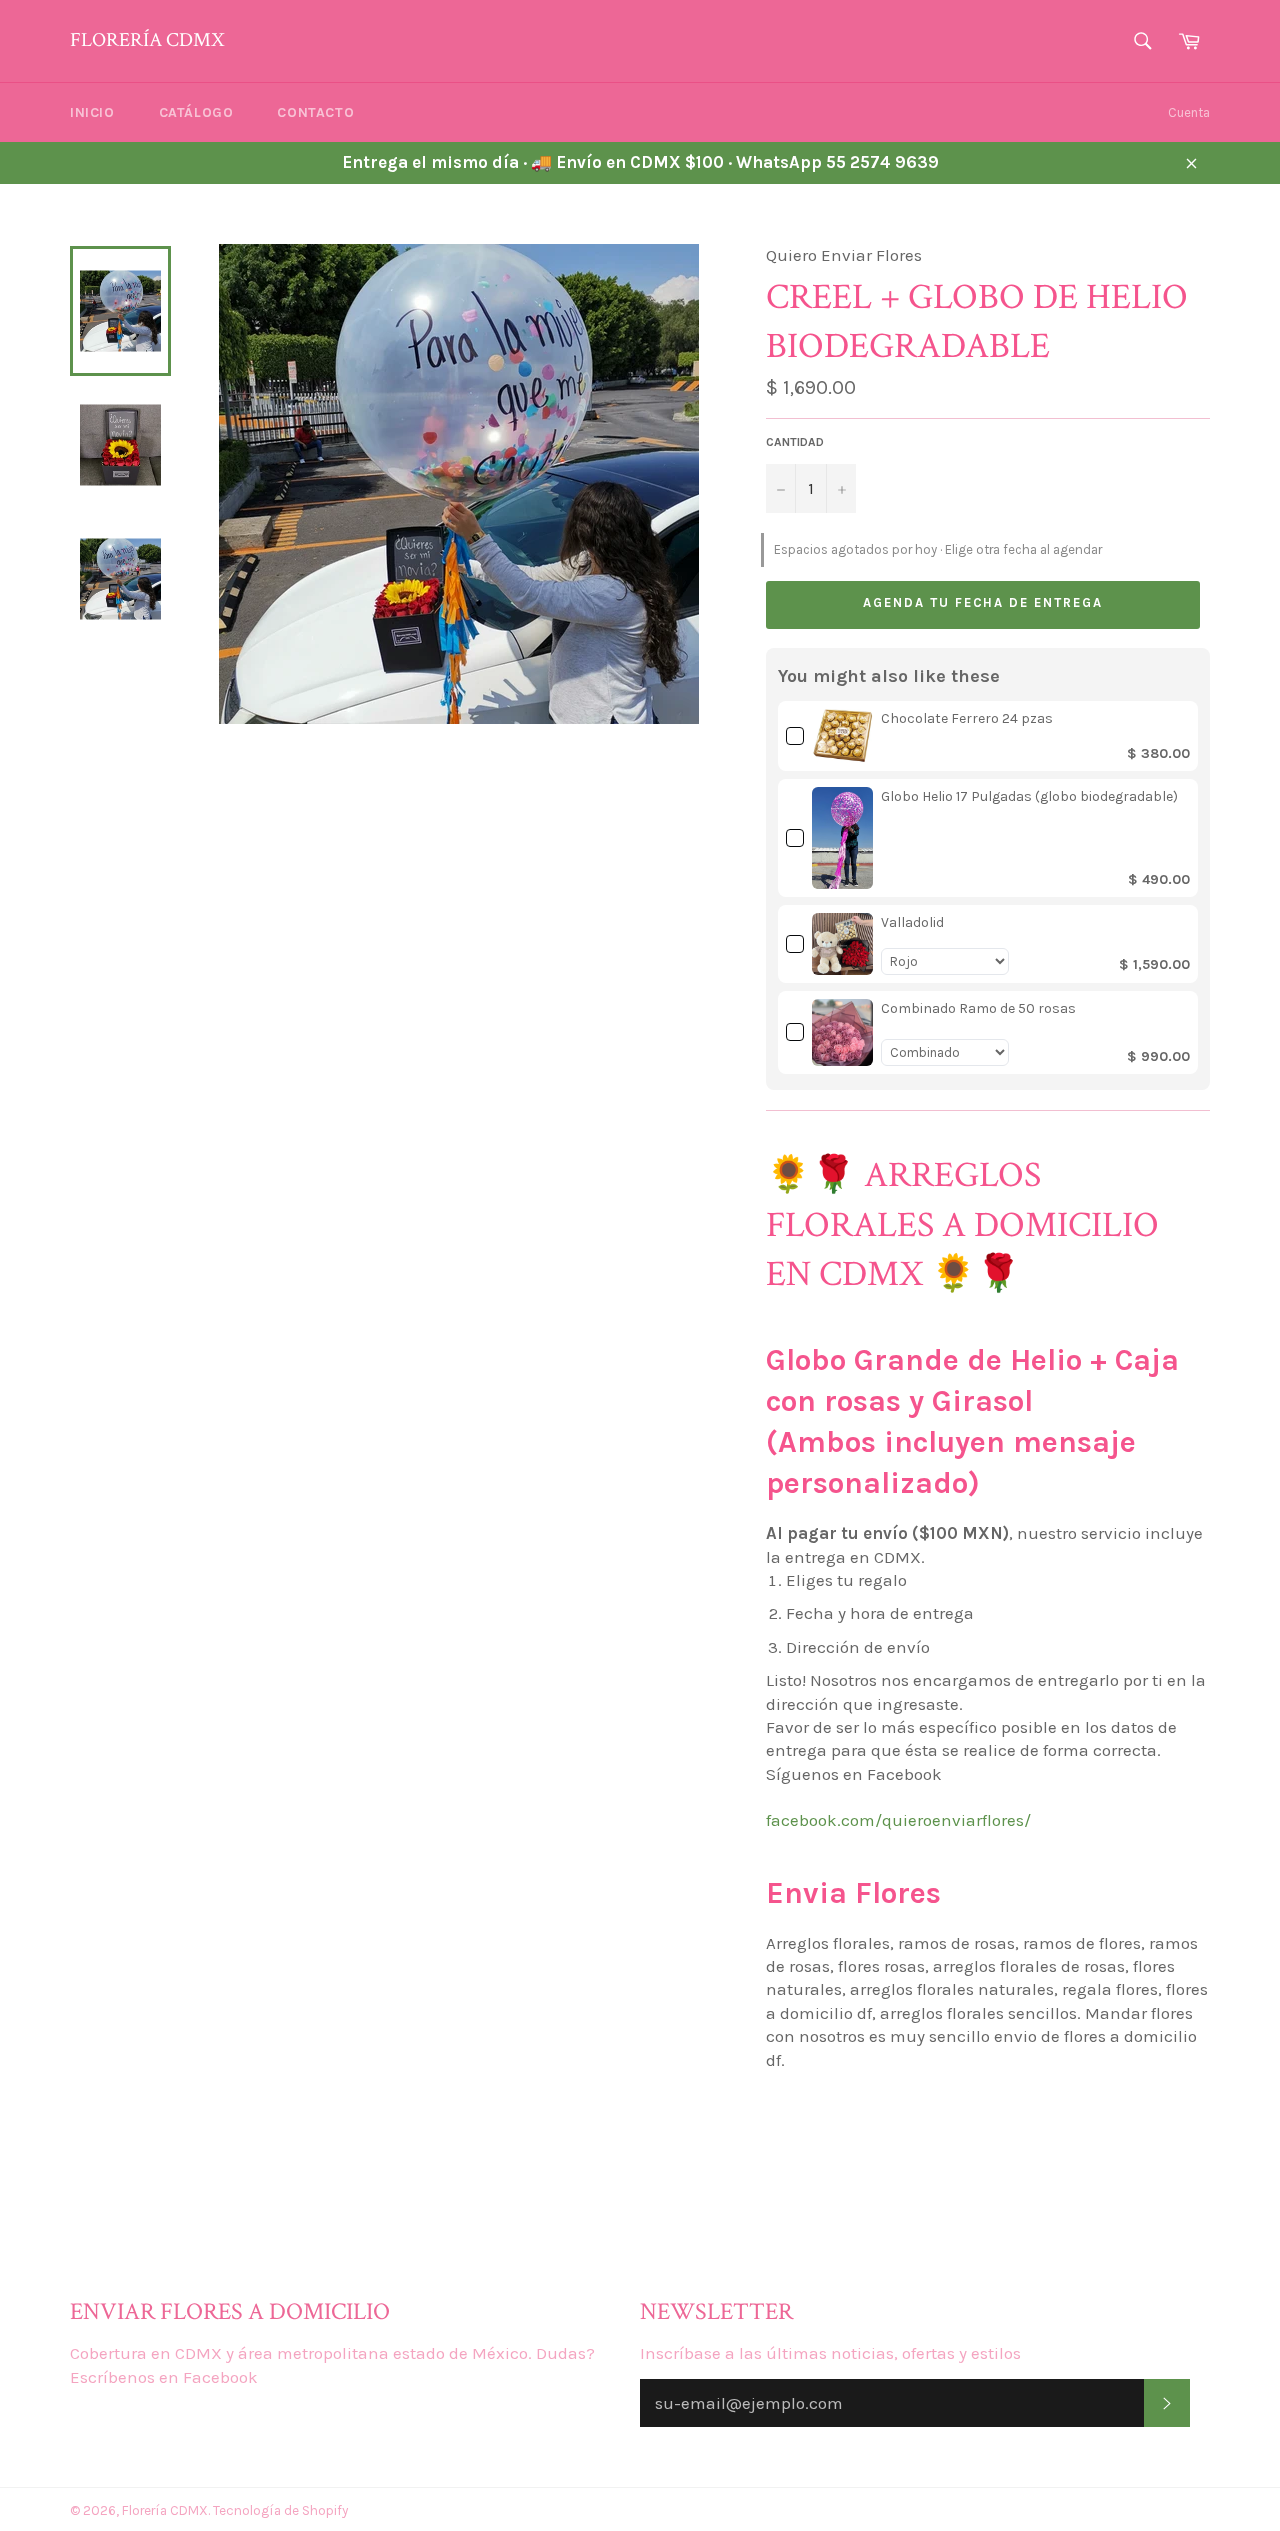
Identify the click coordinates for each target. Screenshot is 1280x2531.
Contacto (315, 112)
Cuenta (1189, 112)
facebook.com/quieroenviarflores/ (898, 1820)
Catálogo (196, 112)
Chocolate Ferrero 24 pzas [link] (967, 718)
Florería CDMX (147, 40)
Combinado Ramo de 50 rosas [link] (978, 1008)
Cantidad (795, 442)
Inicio (92, 112)
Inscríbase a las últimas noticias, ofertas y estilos (830, 2353)
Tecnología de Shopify (280, 2510)
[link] (842, 736)
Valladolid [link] (912, 922)
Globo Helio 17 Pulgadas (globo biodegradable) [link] (1029, 796)
